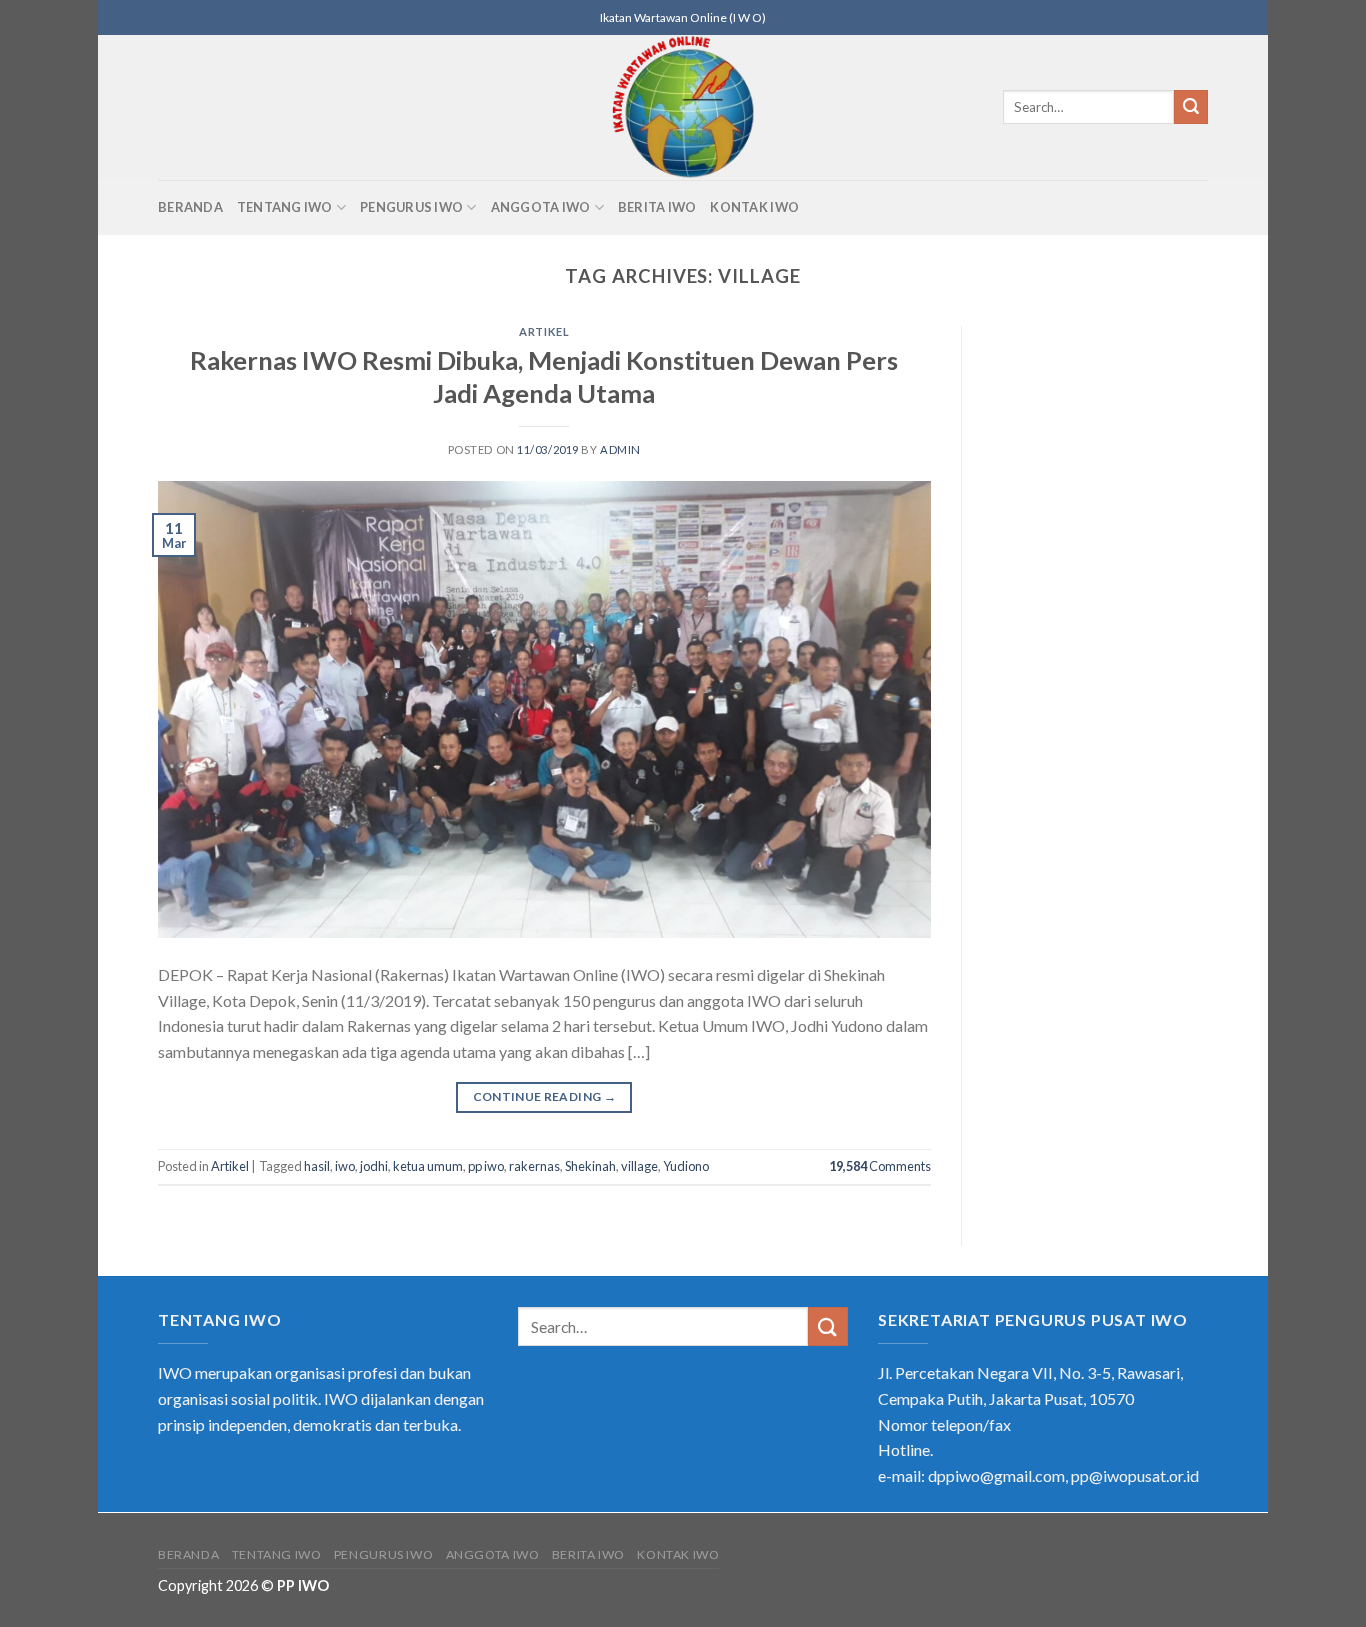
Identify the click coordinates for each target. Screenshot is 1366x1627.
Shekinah (590, 1166)
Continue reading (545, 1096)
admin (620, 449)
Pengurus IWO (411, 207)
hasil (317, 1166)
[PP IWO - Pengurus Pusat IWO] (683, 107)
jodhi (374, 1166)
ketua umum (428, 1166)
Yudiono (686, 1166)
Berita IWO (657, 207)
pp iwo (486, 1166)
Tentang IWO (285, 207)
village (639, 1166)
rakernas (534, 1166)
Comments (880, 1166)
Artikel (544, 331)
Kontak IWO (754, 207)
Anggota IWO (541, 207)
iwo (345, 1166)
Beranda (190, 207)
